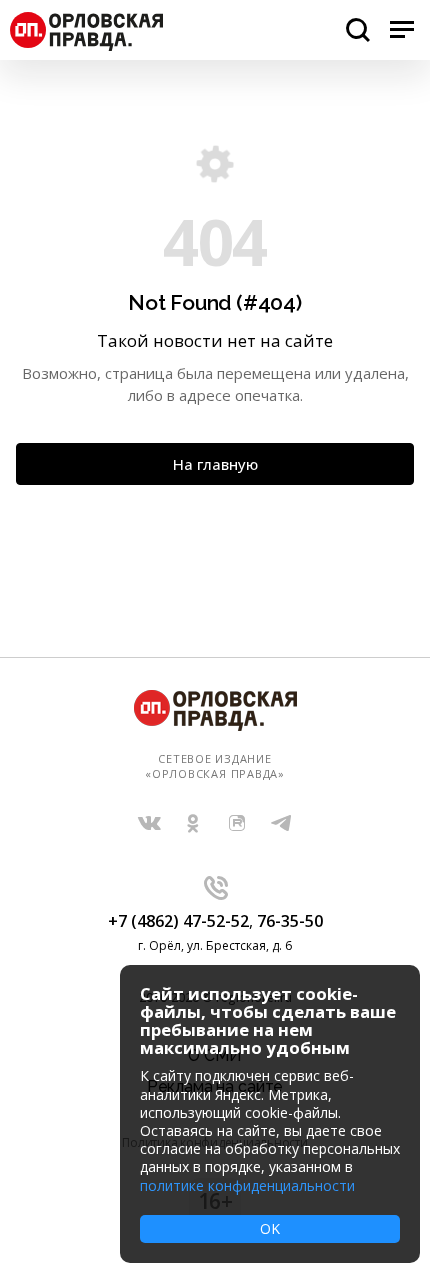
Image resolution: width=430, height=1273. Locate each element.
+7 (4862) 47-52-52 (178, 921)
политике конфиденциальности (247, 1185)
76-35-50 (290, 921)
